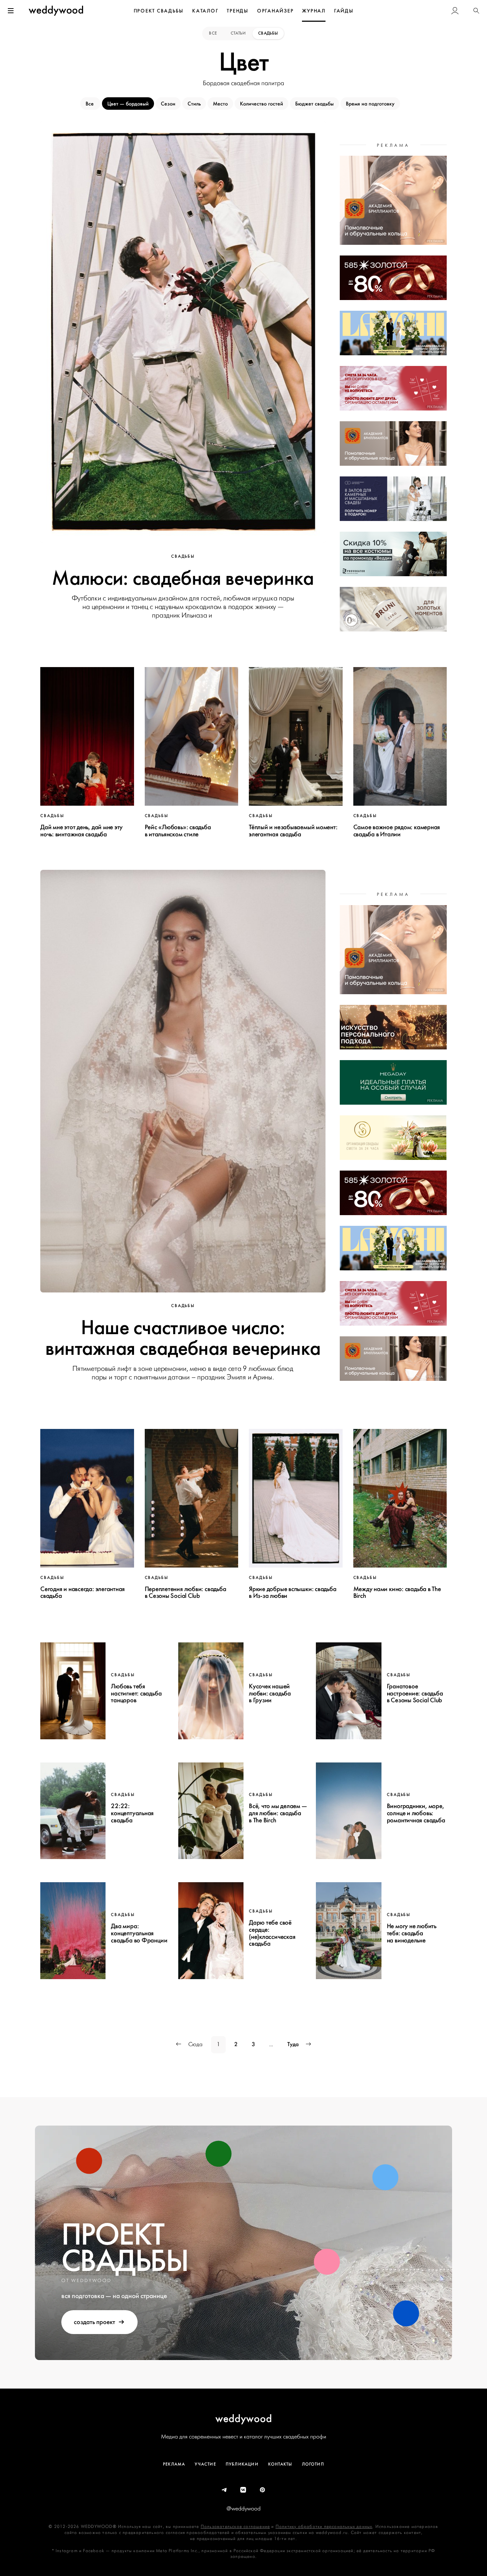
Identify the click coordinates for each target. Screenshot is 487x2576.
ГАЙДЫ (344, 11)
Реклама (174, 2464)
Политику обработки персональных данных (324, 2527)
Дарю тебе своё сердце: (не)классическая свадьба (272, 1933)
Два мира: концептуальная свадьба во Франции (139, 1933)
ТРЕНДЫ (238, 11)
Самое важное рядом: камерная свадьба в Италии (397, 831)
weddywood (244, 2418)
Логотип (313, 2464)
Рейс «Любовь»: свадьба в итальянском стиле (178, 831)
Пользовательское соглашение (235, 2527)
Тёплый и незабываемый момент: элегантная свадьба (293, 831)
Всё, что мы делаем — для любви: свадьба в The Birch (278, 1813)
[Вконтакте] (243, 2490)
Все (213, 33)
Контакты (280, 2464)
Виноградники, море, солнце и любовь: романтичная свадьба (416, 1813)
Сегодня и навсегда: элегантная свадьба (83, 1592)
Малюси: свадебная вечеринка (183, 578)
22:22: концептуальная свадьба (132, 1813)
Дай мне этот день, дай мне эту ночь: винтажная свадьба (81, 831)
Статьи (238, 33)
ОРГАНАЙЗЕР (275, 11)
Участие (205, 2464)
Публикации (242, 2464)
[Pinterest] (263, 2490)
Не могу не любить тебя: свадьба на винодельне (412, 1933)
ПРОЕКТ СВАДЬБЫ (159, 11)
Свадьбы (268, 33)
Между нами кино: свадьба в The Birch (397, 1592)
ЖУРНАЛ (314, 11)
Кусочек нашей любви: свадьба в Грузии (270, 1693)
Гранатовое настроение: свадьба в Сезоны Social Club (415, 1693)
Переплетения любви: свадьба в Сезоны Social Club (186, 1592)
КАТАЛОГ (205, 11)
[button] (476, 11)
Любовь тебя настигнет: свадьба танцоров (136, 1693)
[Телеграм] (225, 2490)
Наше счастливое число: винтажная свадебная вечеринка (183, 1338)
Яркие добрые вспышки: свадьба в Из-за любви (293, 1592)
